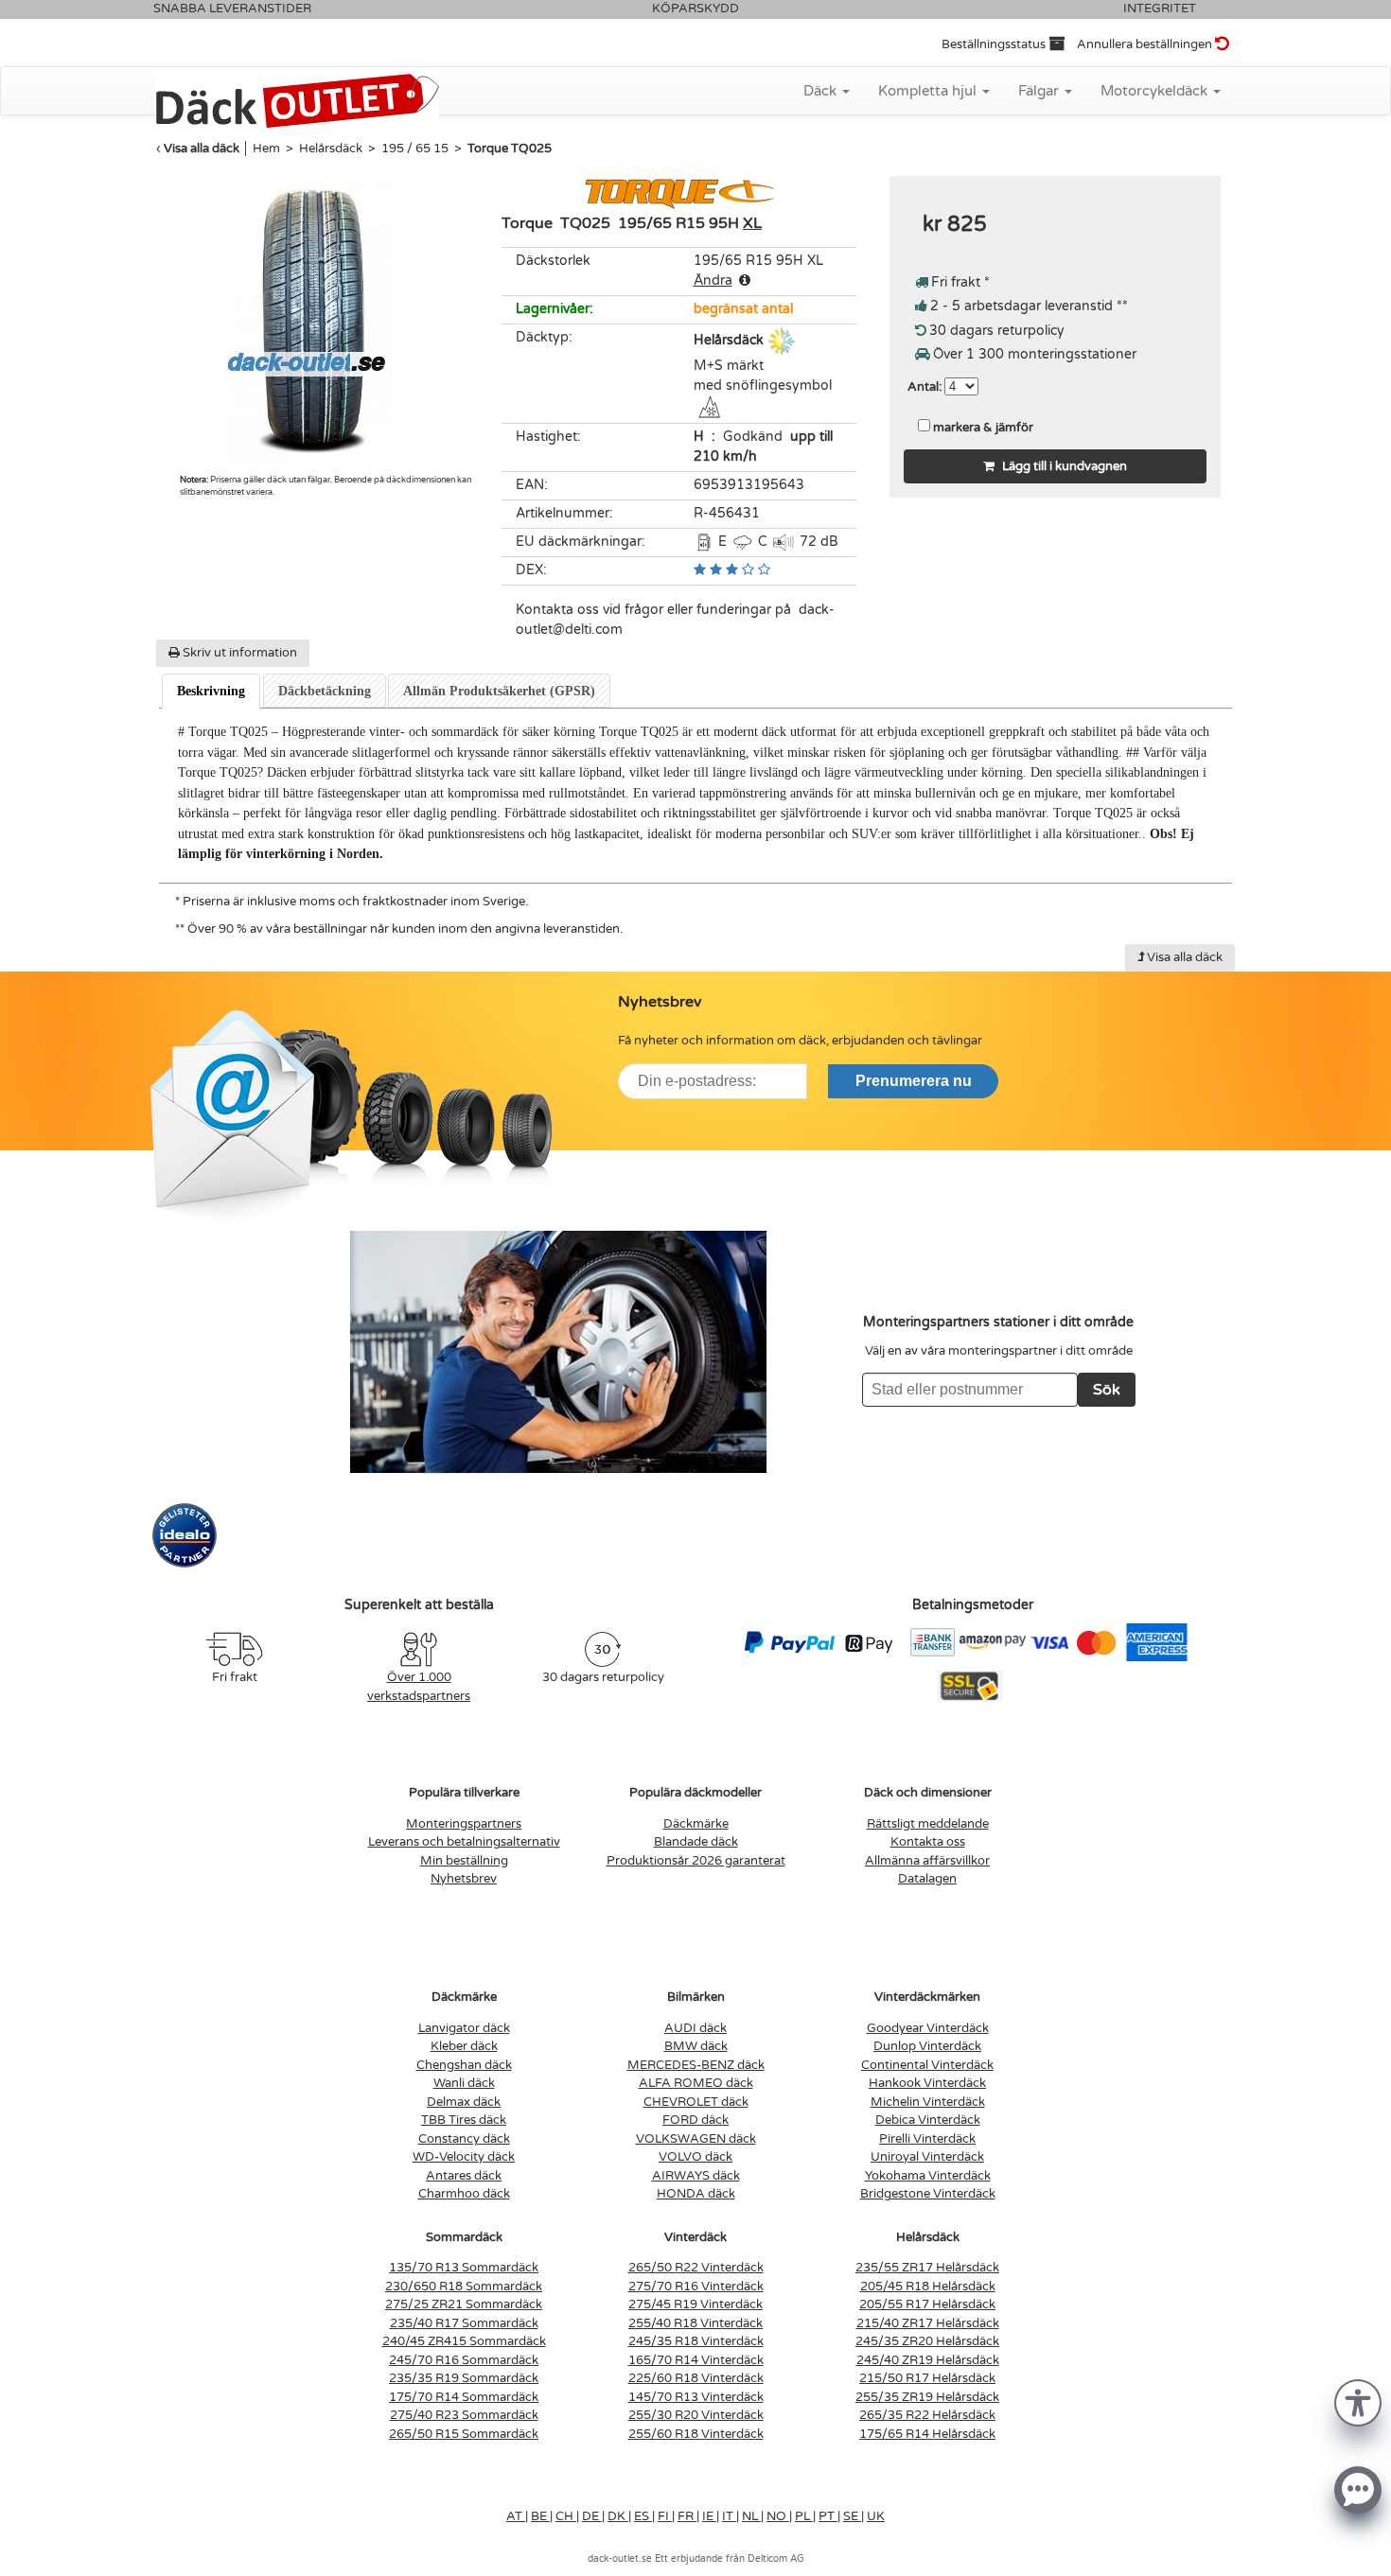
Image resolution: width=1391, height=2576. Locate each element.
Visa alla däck (202, 149)
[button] (1358, 2401)
